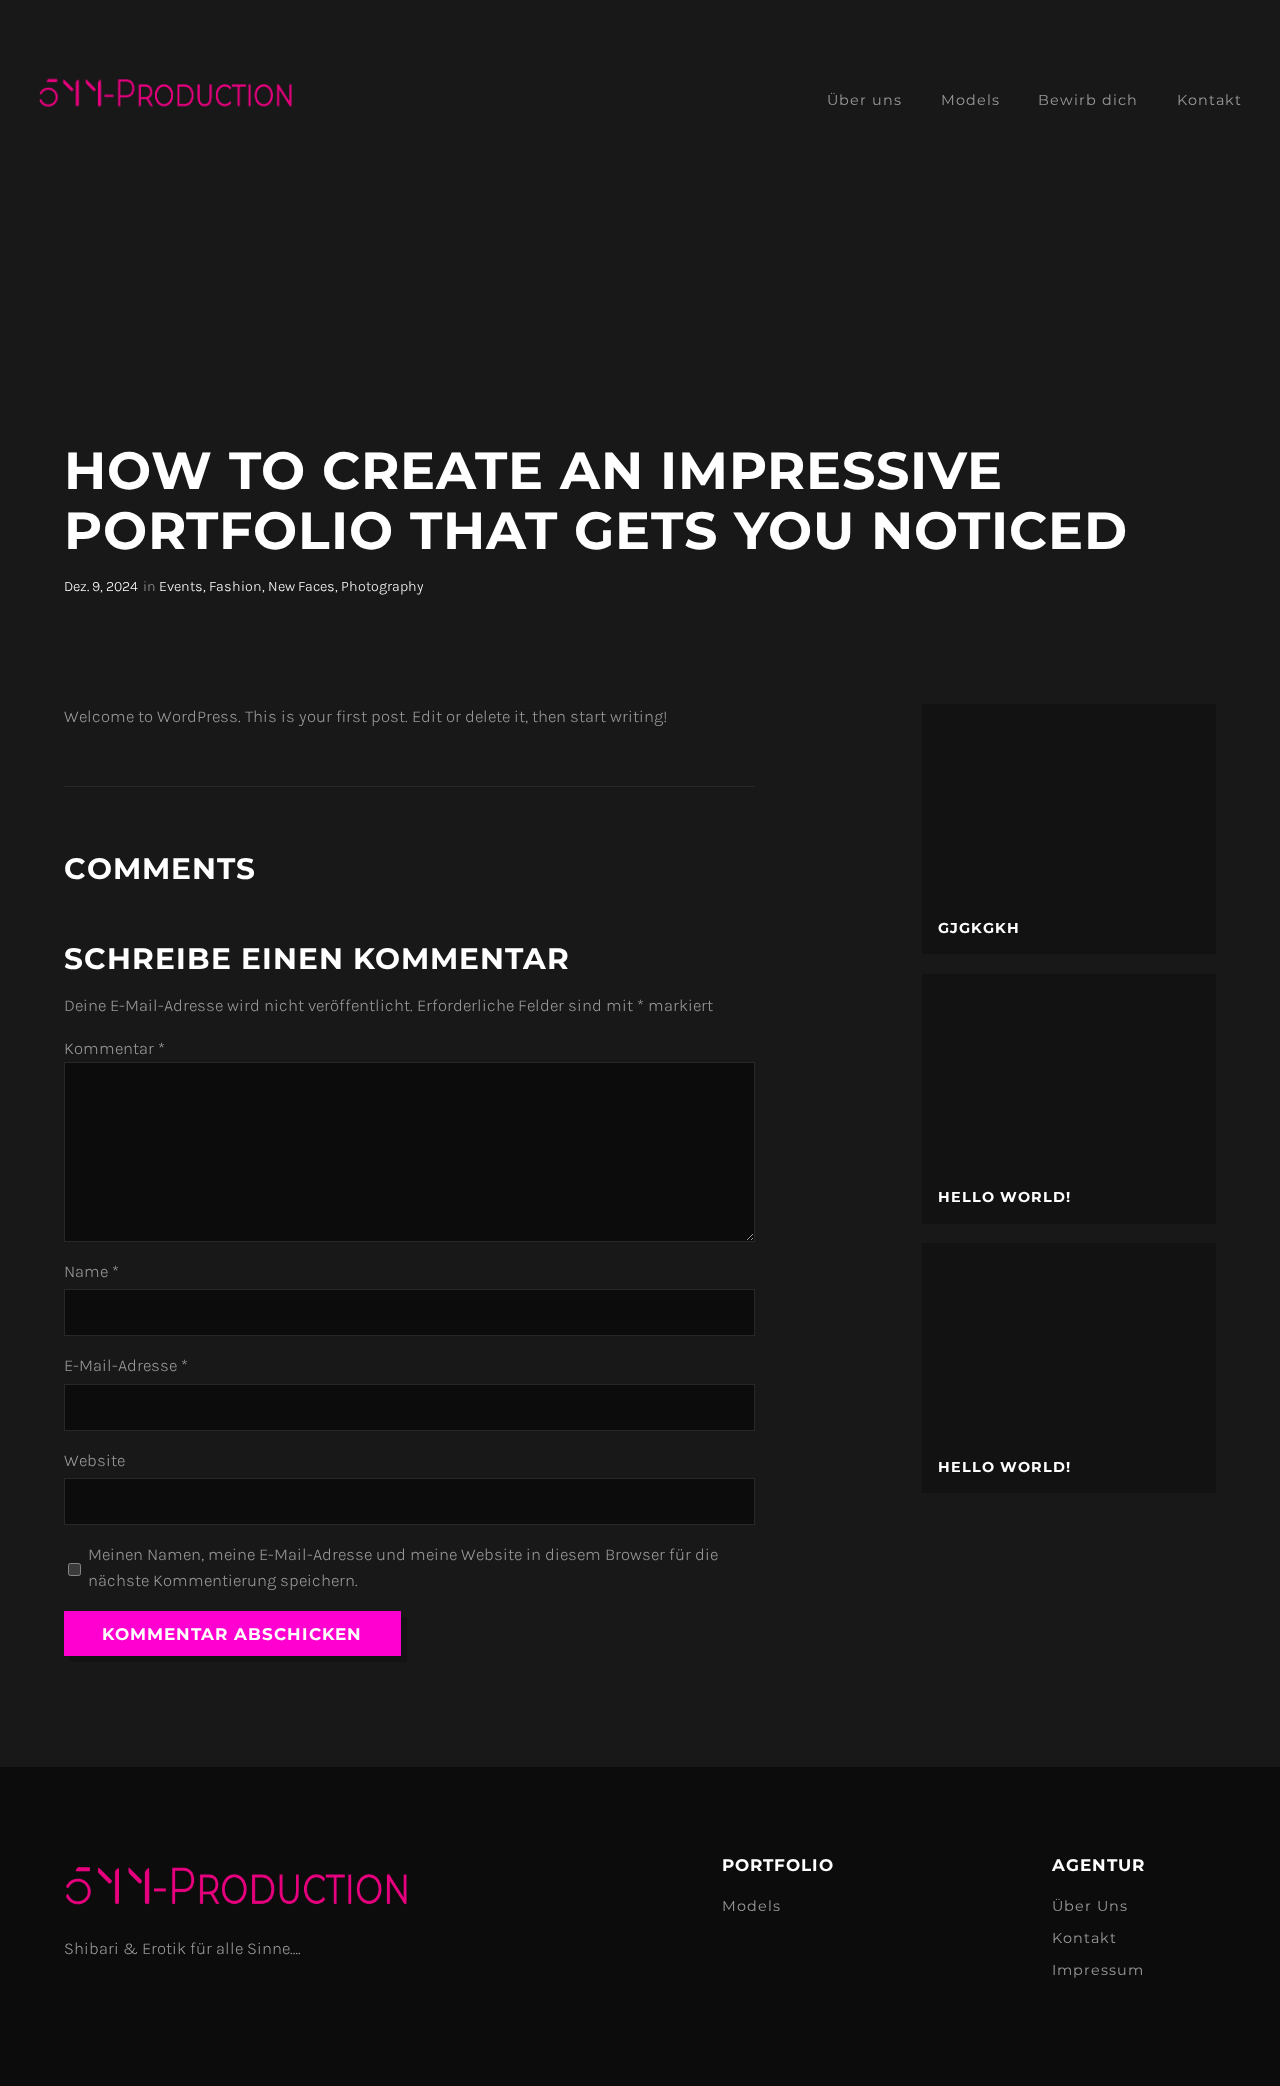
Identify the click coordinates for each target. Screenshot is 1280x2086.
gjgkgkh (979, 928)
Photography (382, 586)
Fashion (235, 586)
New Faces (301, 586)
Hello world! (1004, 1197)
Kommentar (114, 1048)
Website (94, 1460)
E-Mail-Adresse (126, 1365)
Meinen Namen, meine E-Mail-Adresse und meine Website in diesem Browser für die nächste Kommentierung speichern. (403, 1567)
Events (181, 586)
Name (91, 1271)
